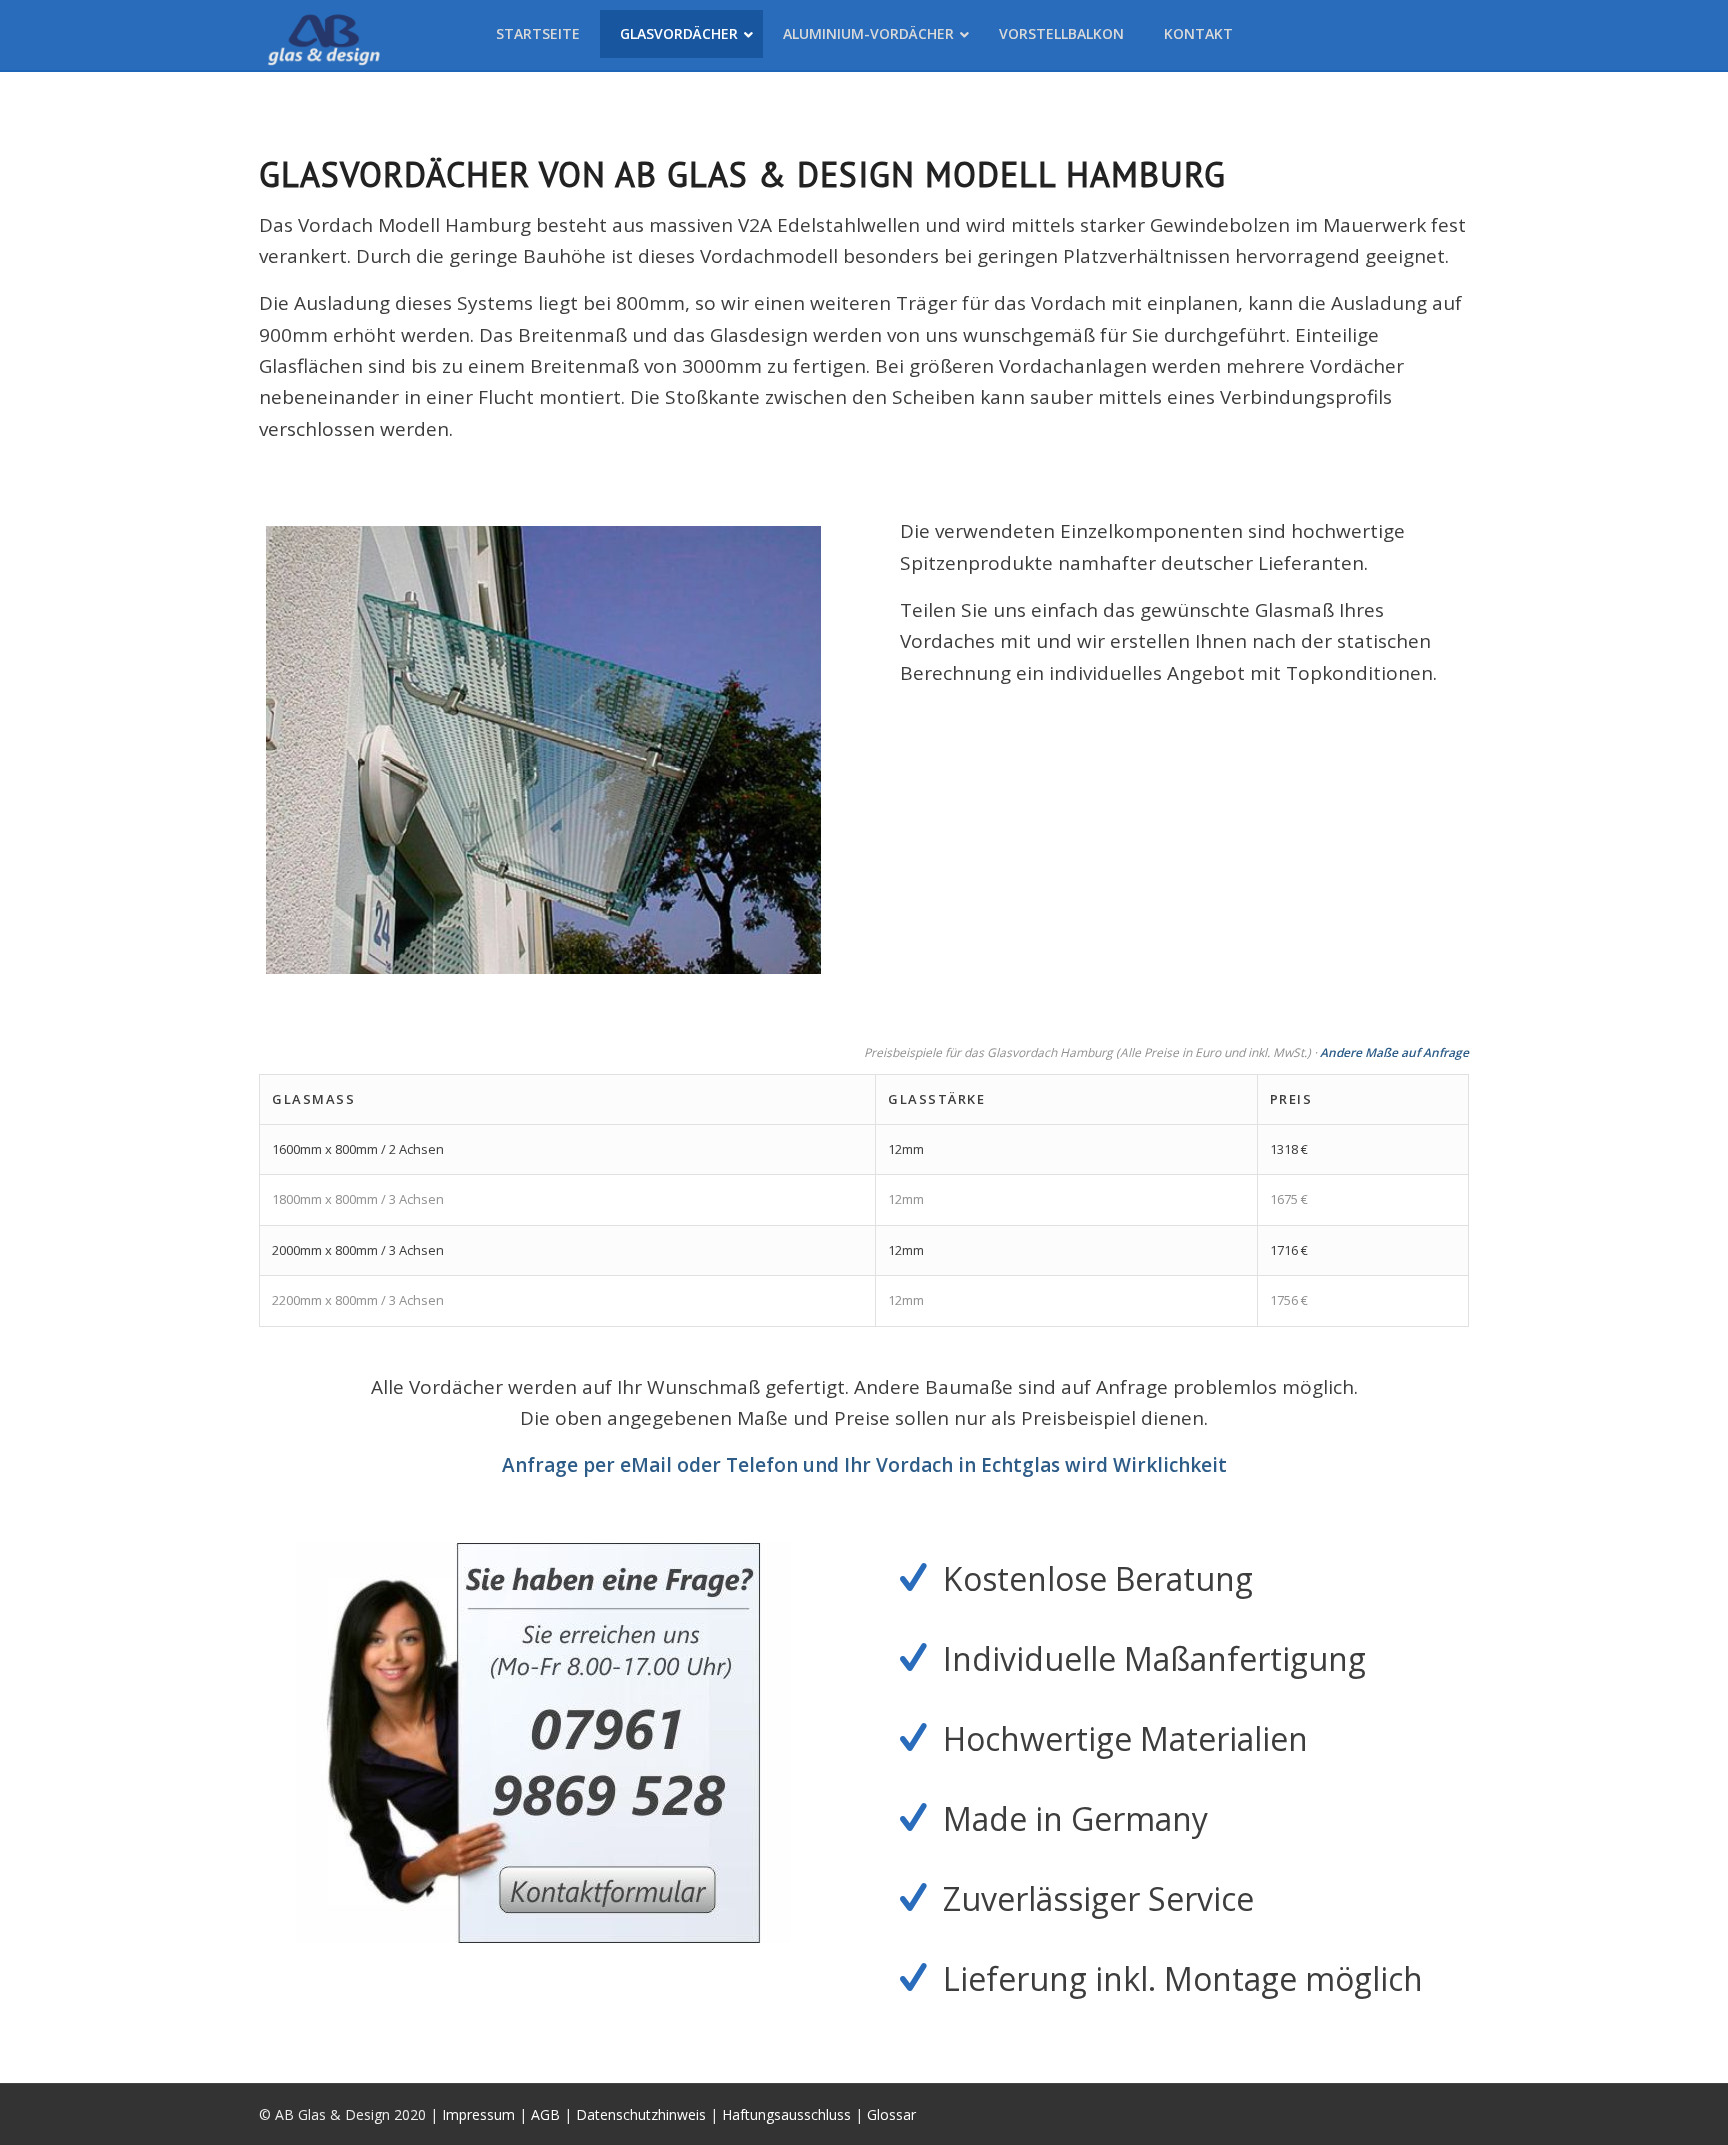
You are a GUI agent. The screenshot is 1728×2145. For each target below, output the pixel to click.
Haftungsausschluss (786, 2114)
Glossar (891, 2114)
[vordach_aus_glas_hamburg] (543, 750)
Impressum (478, 2114)
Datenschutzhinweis (641, 2114)
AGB (545, 2114)
